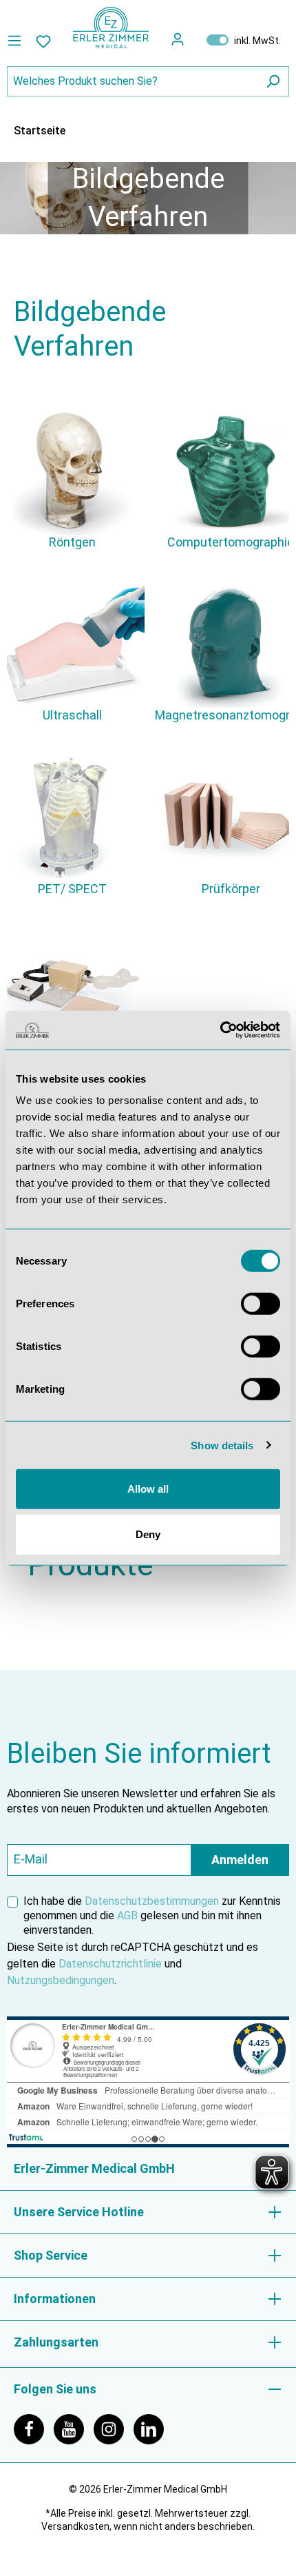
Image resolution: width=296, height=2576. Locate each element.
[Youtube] (74, 2428)
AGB (127, 1915)
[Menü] (18, 41)
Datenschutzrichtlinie (110, 1964)
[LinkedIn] (152, 2428)
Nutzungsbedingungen (61, 1980)
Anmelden (240, 1860)
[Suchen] (273, 81)
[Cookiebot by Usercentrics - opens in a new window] (220, 1030)
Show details (222, 1445)
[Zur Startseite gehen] (111, 28)
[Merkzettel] (43, 41)
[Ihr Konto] (178, 39)
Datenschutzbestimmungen (152, 1901)
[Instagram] (114, 2428)
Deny (148, 1534)
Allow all (148, 1489)
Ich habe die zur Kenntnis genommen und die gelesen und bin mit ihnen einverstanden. (152, 1915)
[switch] (261, 1304)
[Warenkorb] (195, 39)
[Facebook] (34, 2428)
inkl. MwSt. (244, 40)
